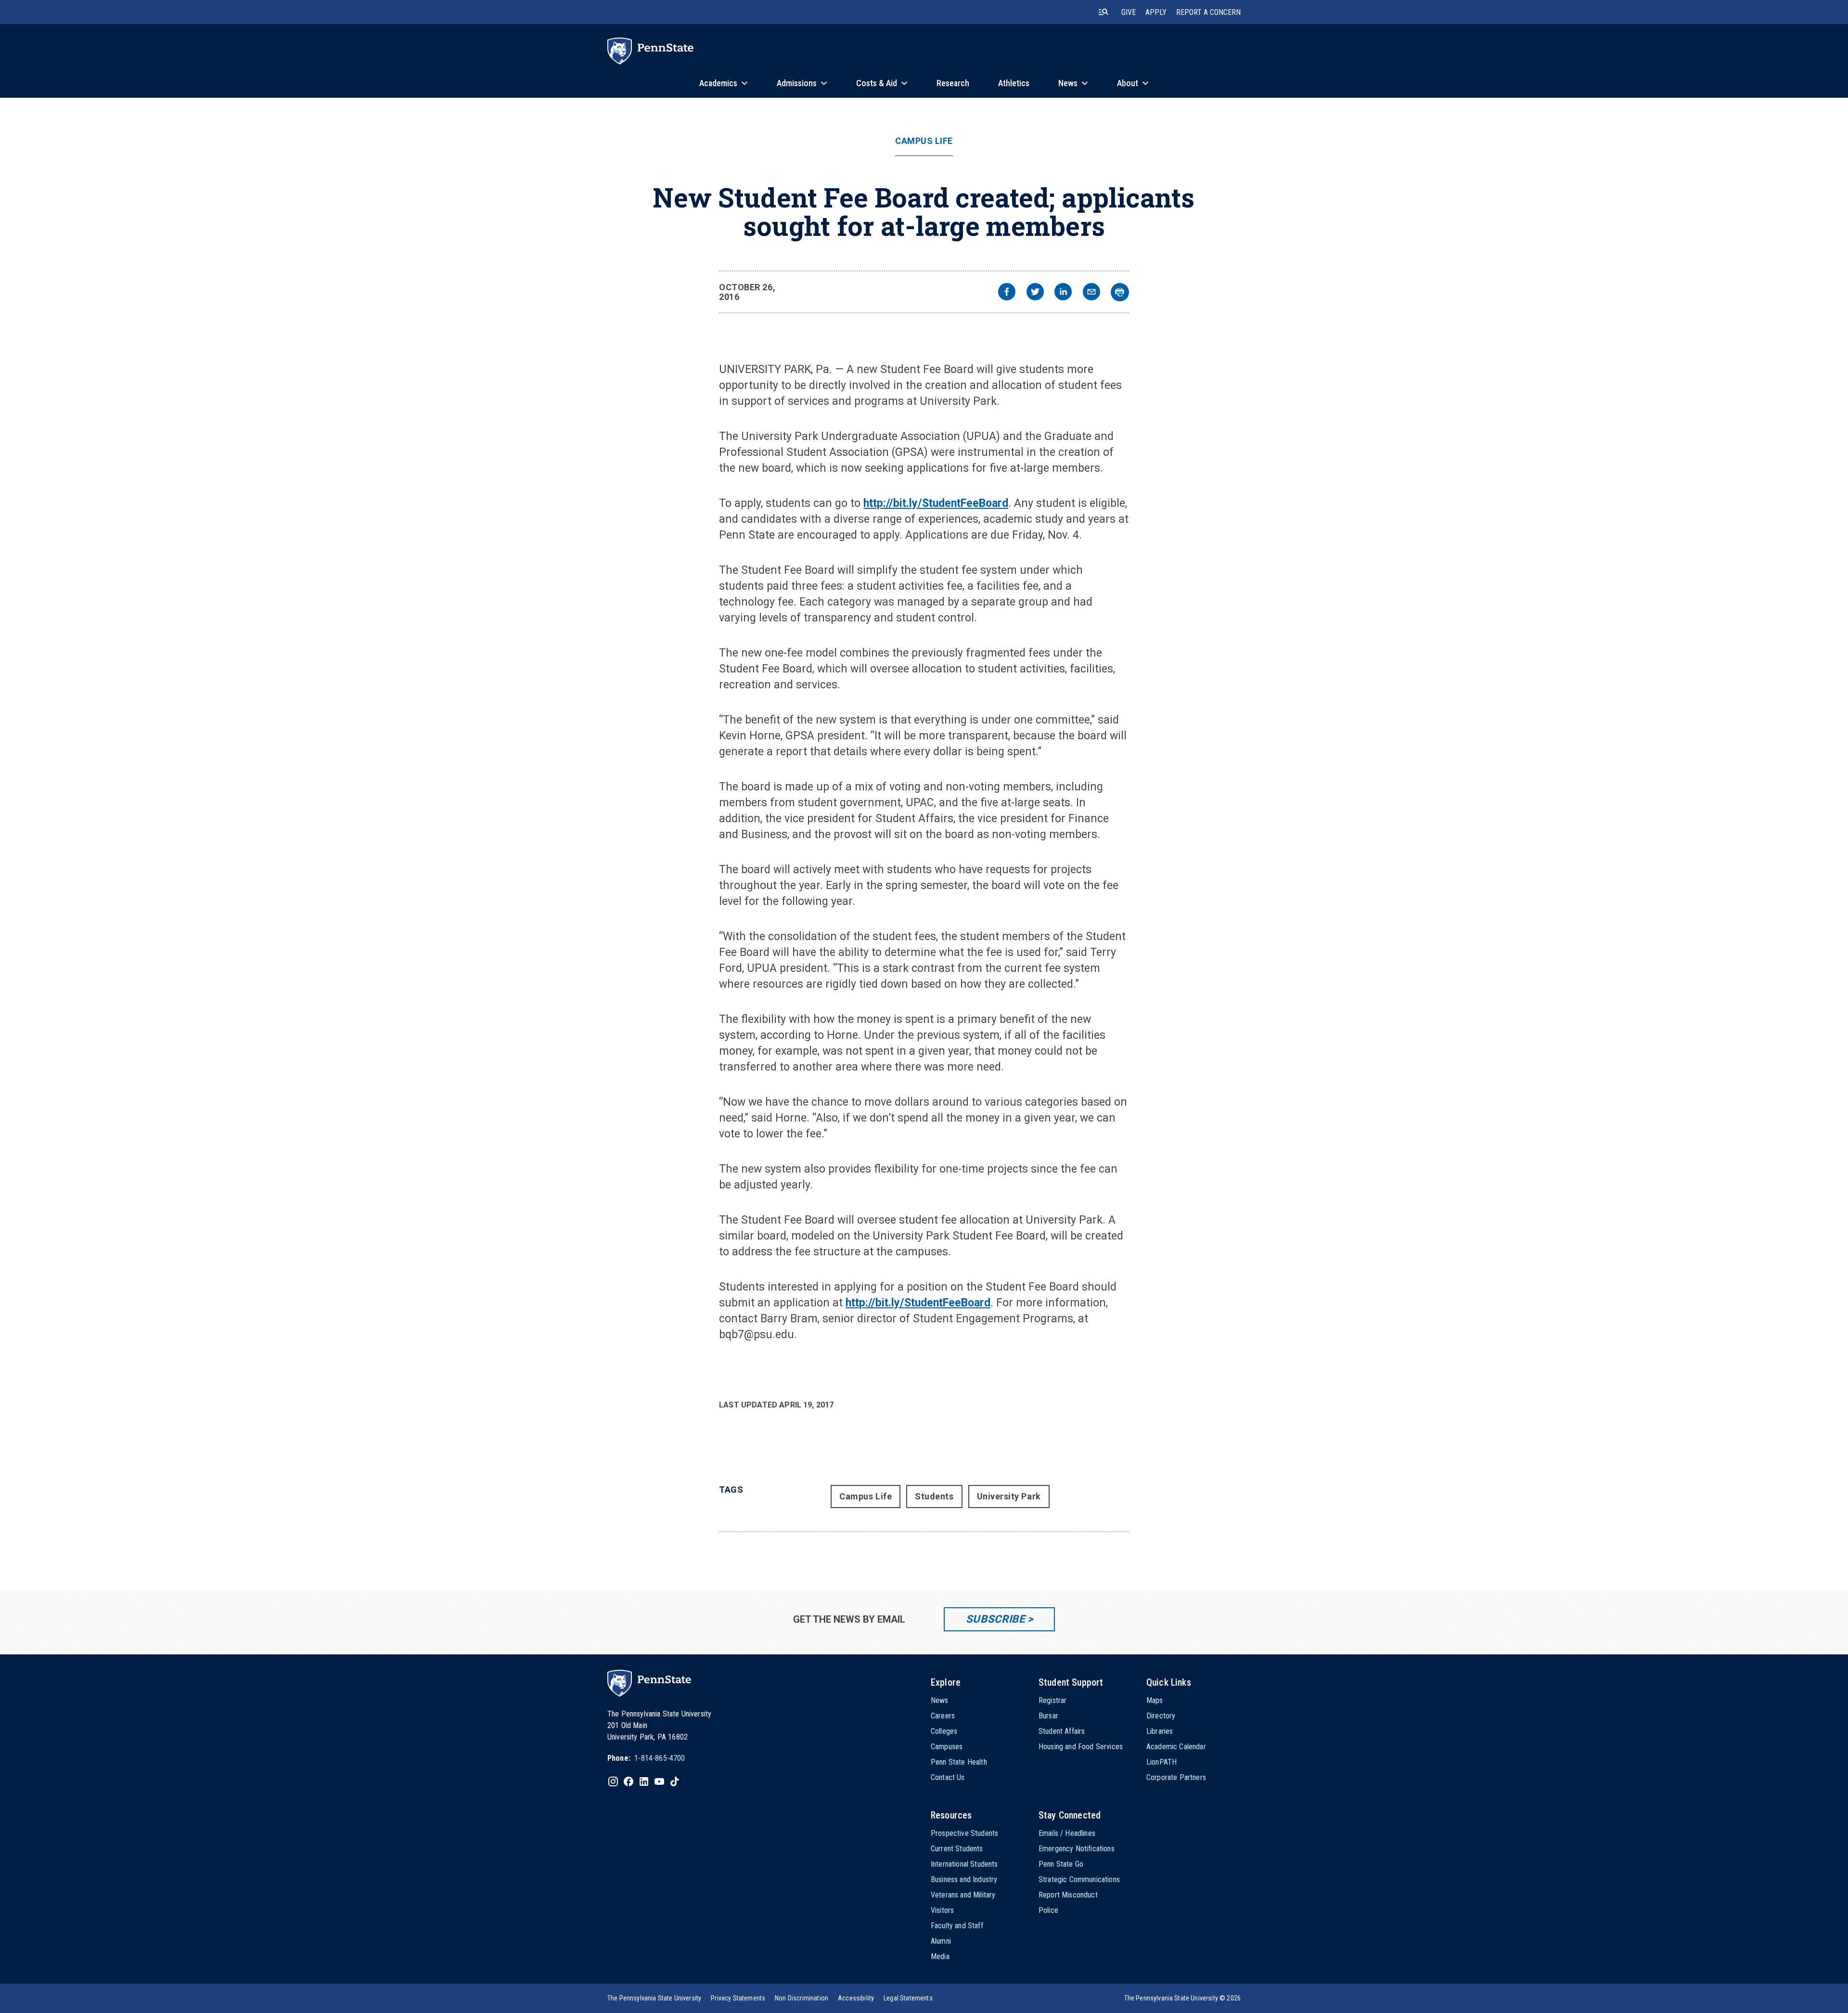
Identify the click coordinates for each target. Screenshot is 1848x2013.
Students (934, 1496)
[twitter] (1035, 293)
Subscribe (995, 1619)
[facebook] (1007, 293)
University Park (1009, 1496)
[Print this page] (1120, 292)
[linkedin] (1063, 293)
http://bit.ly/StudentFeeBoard (936, 503)
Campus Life (924, 141)
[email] (1091, 293)
